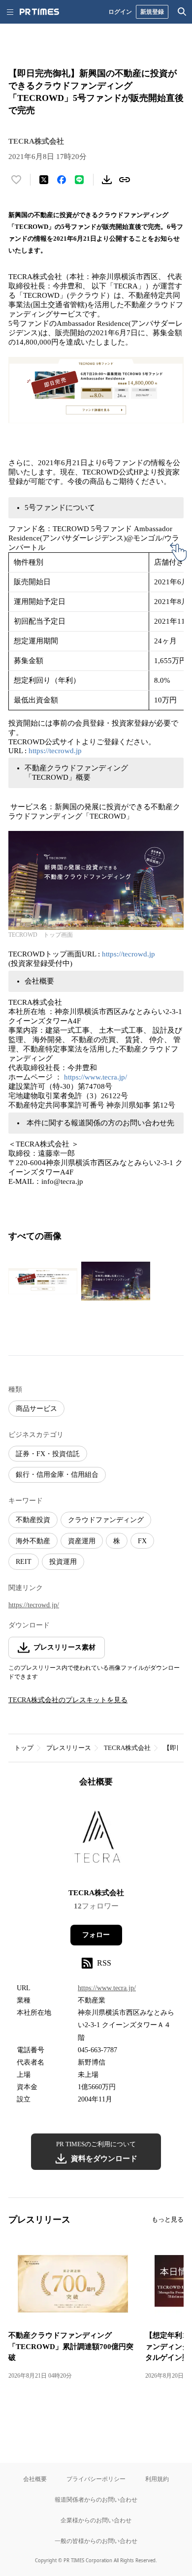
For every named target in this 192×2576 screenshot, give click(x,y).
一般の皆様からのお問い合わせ (96, 2541)
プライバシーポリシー (96, 2479)
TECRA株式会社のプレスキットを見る (68, 1700)
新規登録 (152, 12)
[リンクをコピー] (125, 180)
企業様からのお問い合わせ (96, 2520)
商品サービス (36, 1409)
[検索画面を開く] (182, 12)
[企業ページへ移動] (96, 1841)
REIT (24, 1562)
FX (142, 1541)
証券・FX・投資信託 (48, 1454)
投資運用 (63, 1562)
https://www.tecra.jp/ (96, 1077)
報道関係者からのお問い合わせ (96, 2499)
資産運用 (82, 1541)
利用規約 (157, 2479)
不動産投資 (33, 1520)
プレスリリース (69, 1748)
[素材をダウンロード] (107, 180)
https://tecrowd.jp (55, 751)
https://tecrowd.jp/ (34, 1605)
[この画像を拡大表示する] (43, 1281)
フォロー (96, 1935)
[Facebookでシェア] (62, 180)
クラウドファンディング (106, 1520)
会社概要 (35, 2479)
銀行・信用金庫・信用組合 (57, 1475)
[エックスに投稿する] (44, 180)
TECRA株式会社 (127, 1748)
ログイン (120, 12)
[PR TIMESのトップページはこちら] (39, 12)
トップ (24, 1748)
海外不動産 (33, 1541)
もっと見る (168, 2219)
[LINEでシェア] (79, 180)
